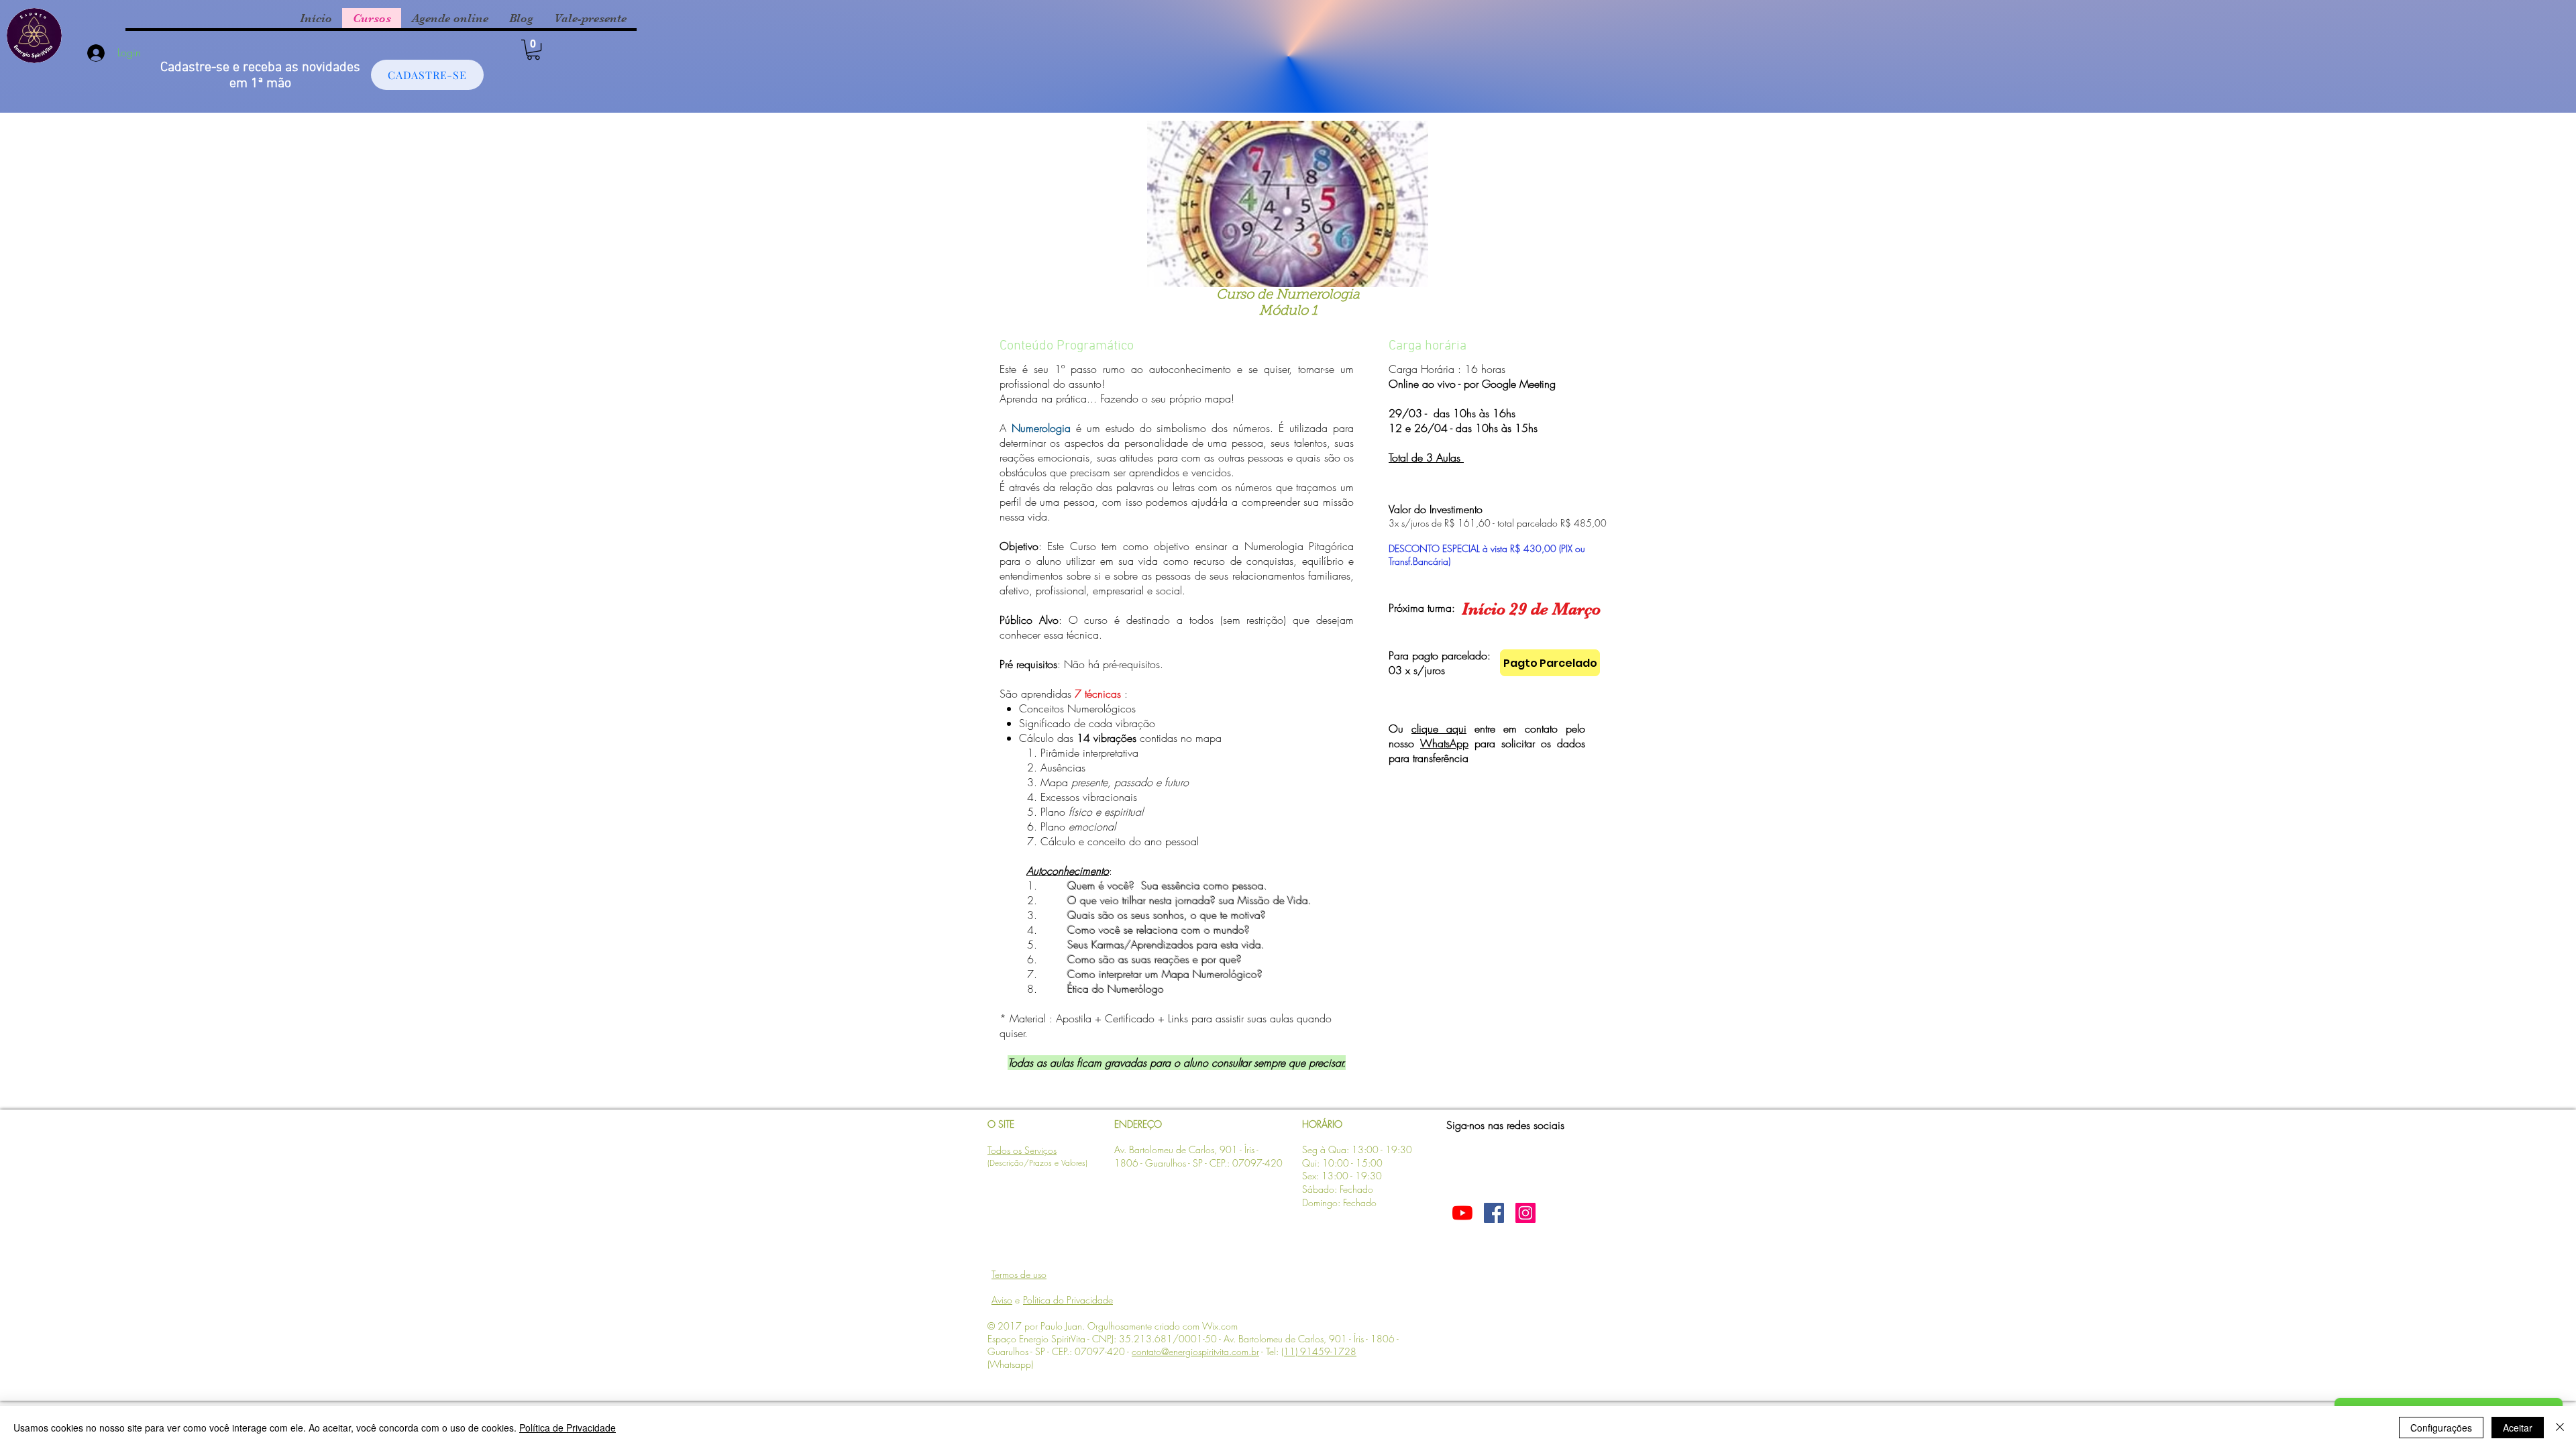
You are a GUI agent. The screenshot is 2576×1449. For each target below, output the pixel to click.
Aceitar (2518, 1428)
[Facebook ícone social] (1494, 1213)
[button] (533, 50)
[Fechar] (2560, 1428)
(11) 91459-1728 (1319, 1351)
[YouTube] (1462, 1213)
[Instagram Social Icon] (1525, 1213)
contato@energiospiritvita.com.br (1195, 1351)
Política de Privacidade (568, 1428)
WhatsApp (1444, 743)
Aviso (1002, 1300)
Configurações (2441, 1428)
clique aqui (1439, 729)
